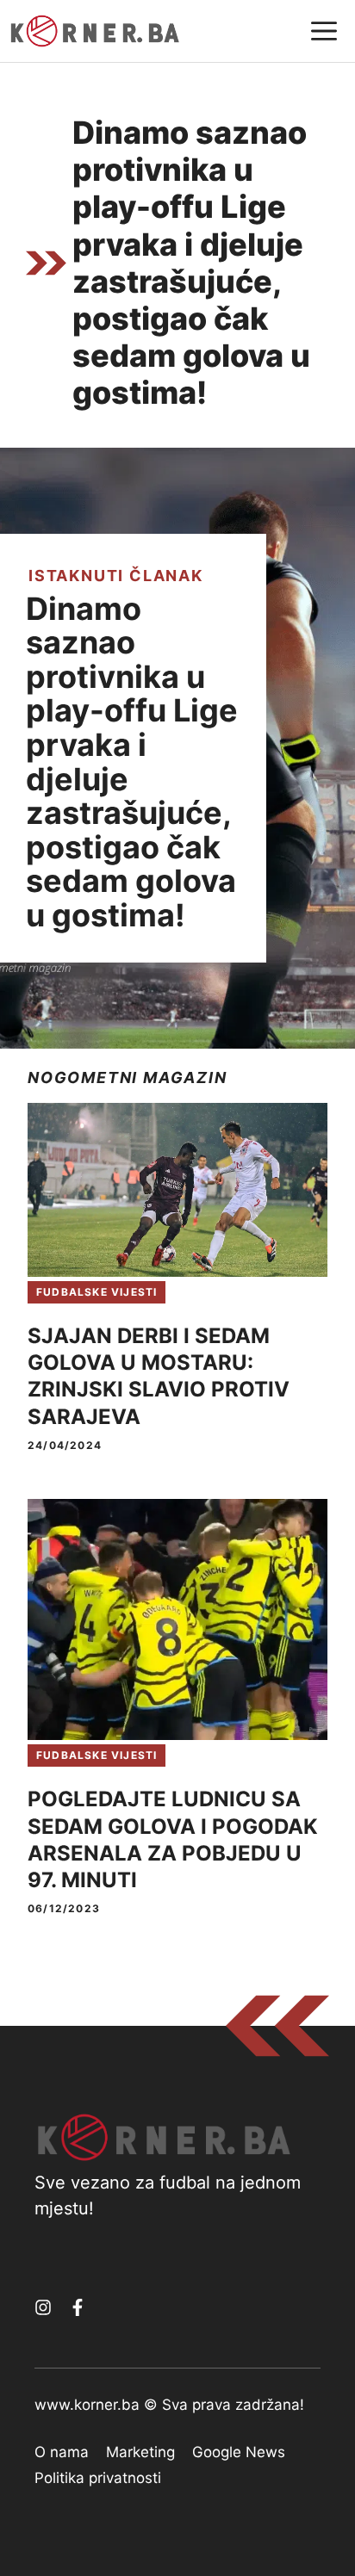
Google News (239, 2452)
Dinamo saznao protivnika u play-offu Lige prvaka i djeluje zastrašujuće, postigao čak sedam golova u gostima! (132, 762)
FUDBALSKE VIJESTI (97, 1292)
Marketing (140, 2452)
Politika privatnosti (98, 2478)
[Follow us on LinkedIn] (78, 2307)
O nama (62, 2452)
